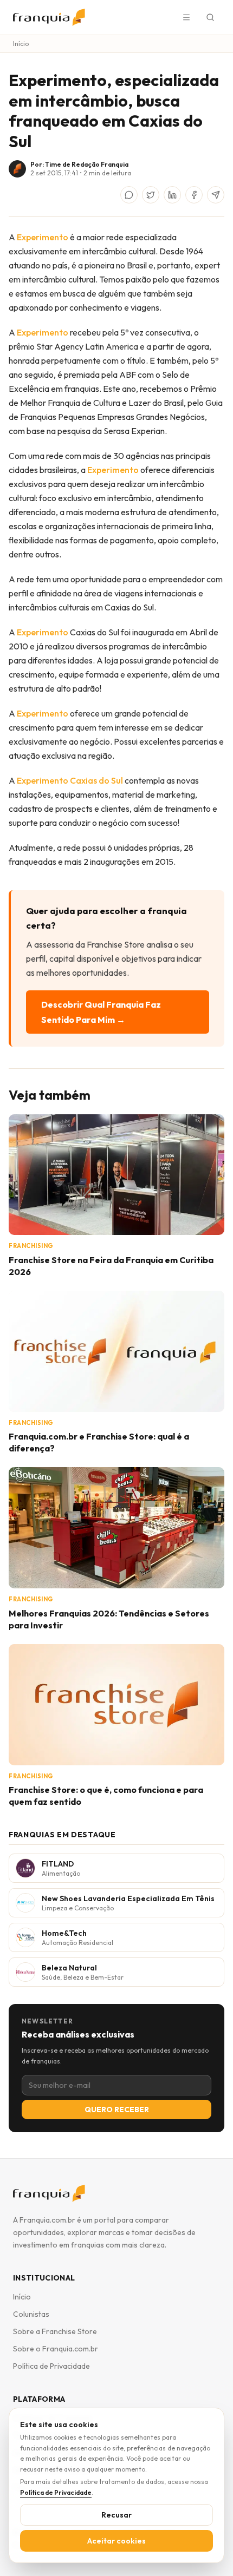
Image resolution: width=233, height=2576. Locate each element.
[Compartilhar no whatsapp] (129, 195)
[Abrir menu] (186, 17)
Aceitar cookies (116, 2541)
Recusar (116, 2515)
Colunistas (31, 2314)
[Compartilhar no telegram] (216, 195)
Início (21, 44)
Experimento (43, 237)
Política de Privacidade (51, 2366)
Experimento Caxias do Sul (71, 780)
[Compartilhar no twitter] (151, 195)
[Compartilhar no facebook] (194, 195)
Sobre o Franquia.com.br (56, 2349)
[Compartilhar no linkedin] (172, 195)
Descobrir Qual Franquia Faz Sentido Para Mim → (101, 1012)
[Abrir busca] (210, 17)
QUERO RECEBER (117, 2110)
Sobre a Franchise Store (55, 2331)
